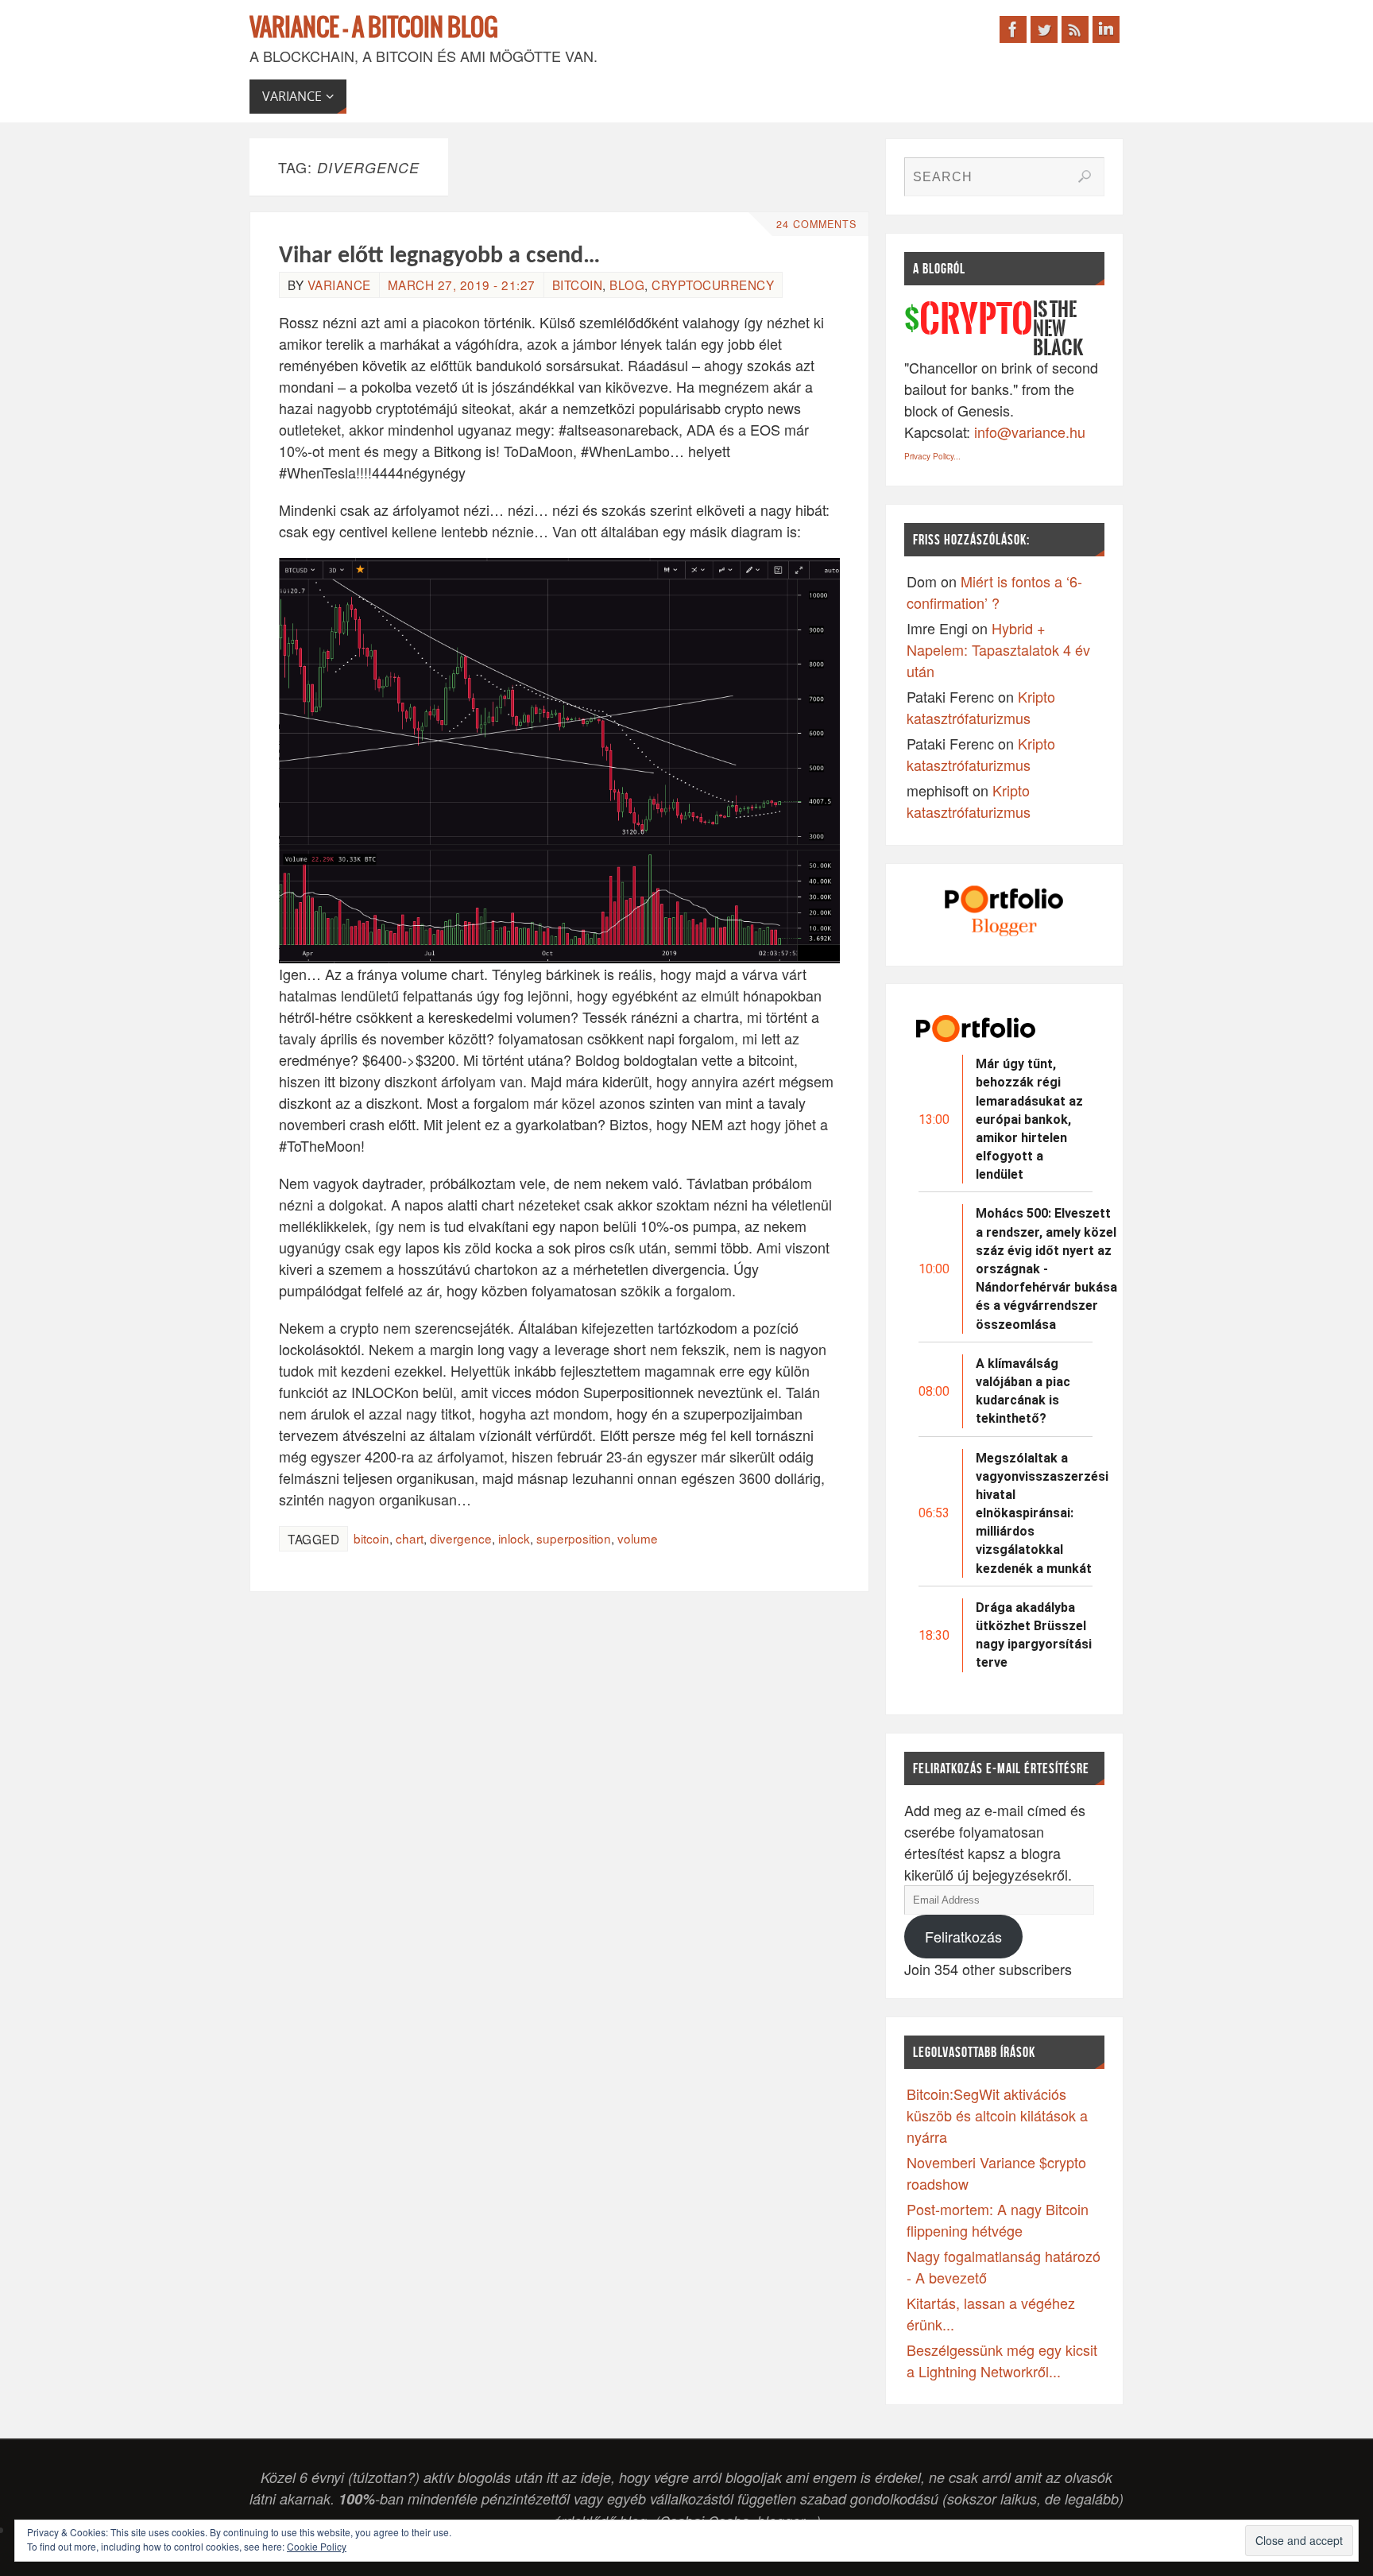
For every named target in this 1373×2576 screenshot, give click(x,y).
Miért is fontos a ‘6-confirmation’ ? (994, 592)
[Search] (1085, 176)
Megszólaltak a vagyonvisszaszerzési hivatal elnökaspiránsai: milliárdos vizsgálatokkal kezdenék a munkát (1042, 1513)
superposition (574, 1538)
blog (627, 285)
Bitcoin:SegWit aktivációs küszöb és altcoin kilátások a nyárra (997, 2115)
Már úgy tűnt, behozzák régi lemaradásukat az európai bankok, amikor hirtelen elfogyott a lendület (1029, 1119)
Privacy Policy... (932, 456)
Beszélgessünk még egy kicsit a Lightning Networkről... (1002, 2360)
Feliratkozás (963, 1936)
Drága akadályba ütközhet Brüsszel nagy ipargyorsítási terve (1034, 1635)
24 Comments (816, 224)
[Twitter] (1044, 29)
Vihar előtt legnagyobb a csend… (439, 256)
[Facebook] (1013, 29)
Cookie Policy (317, 2546)
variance (339, 285)
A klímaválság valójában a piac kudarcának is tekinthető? (1023, 1391)
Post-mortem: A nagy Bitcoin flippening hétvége (998, 2220)
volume (638, 1538)
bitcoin (578, 285)
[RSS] (1075, 29)
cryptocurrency (713, 285)
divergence (461, 1538)
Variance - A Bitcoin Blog (374, 29)
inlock (514, 1538)
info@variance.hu (1030, 432)
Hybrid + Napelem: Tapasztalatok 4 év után (998, 649)
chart (410, 1538)
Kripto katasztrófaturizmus (981, 707)
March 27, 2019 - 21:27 (462, 285)
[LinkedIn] (1106, 29)
